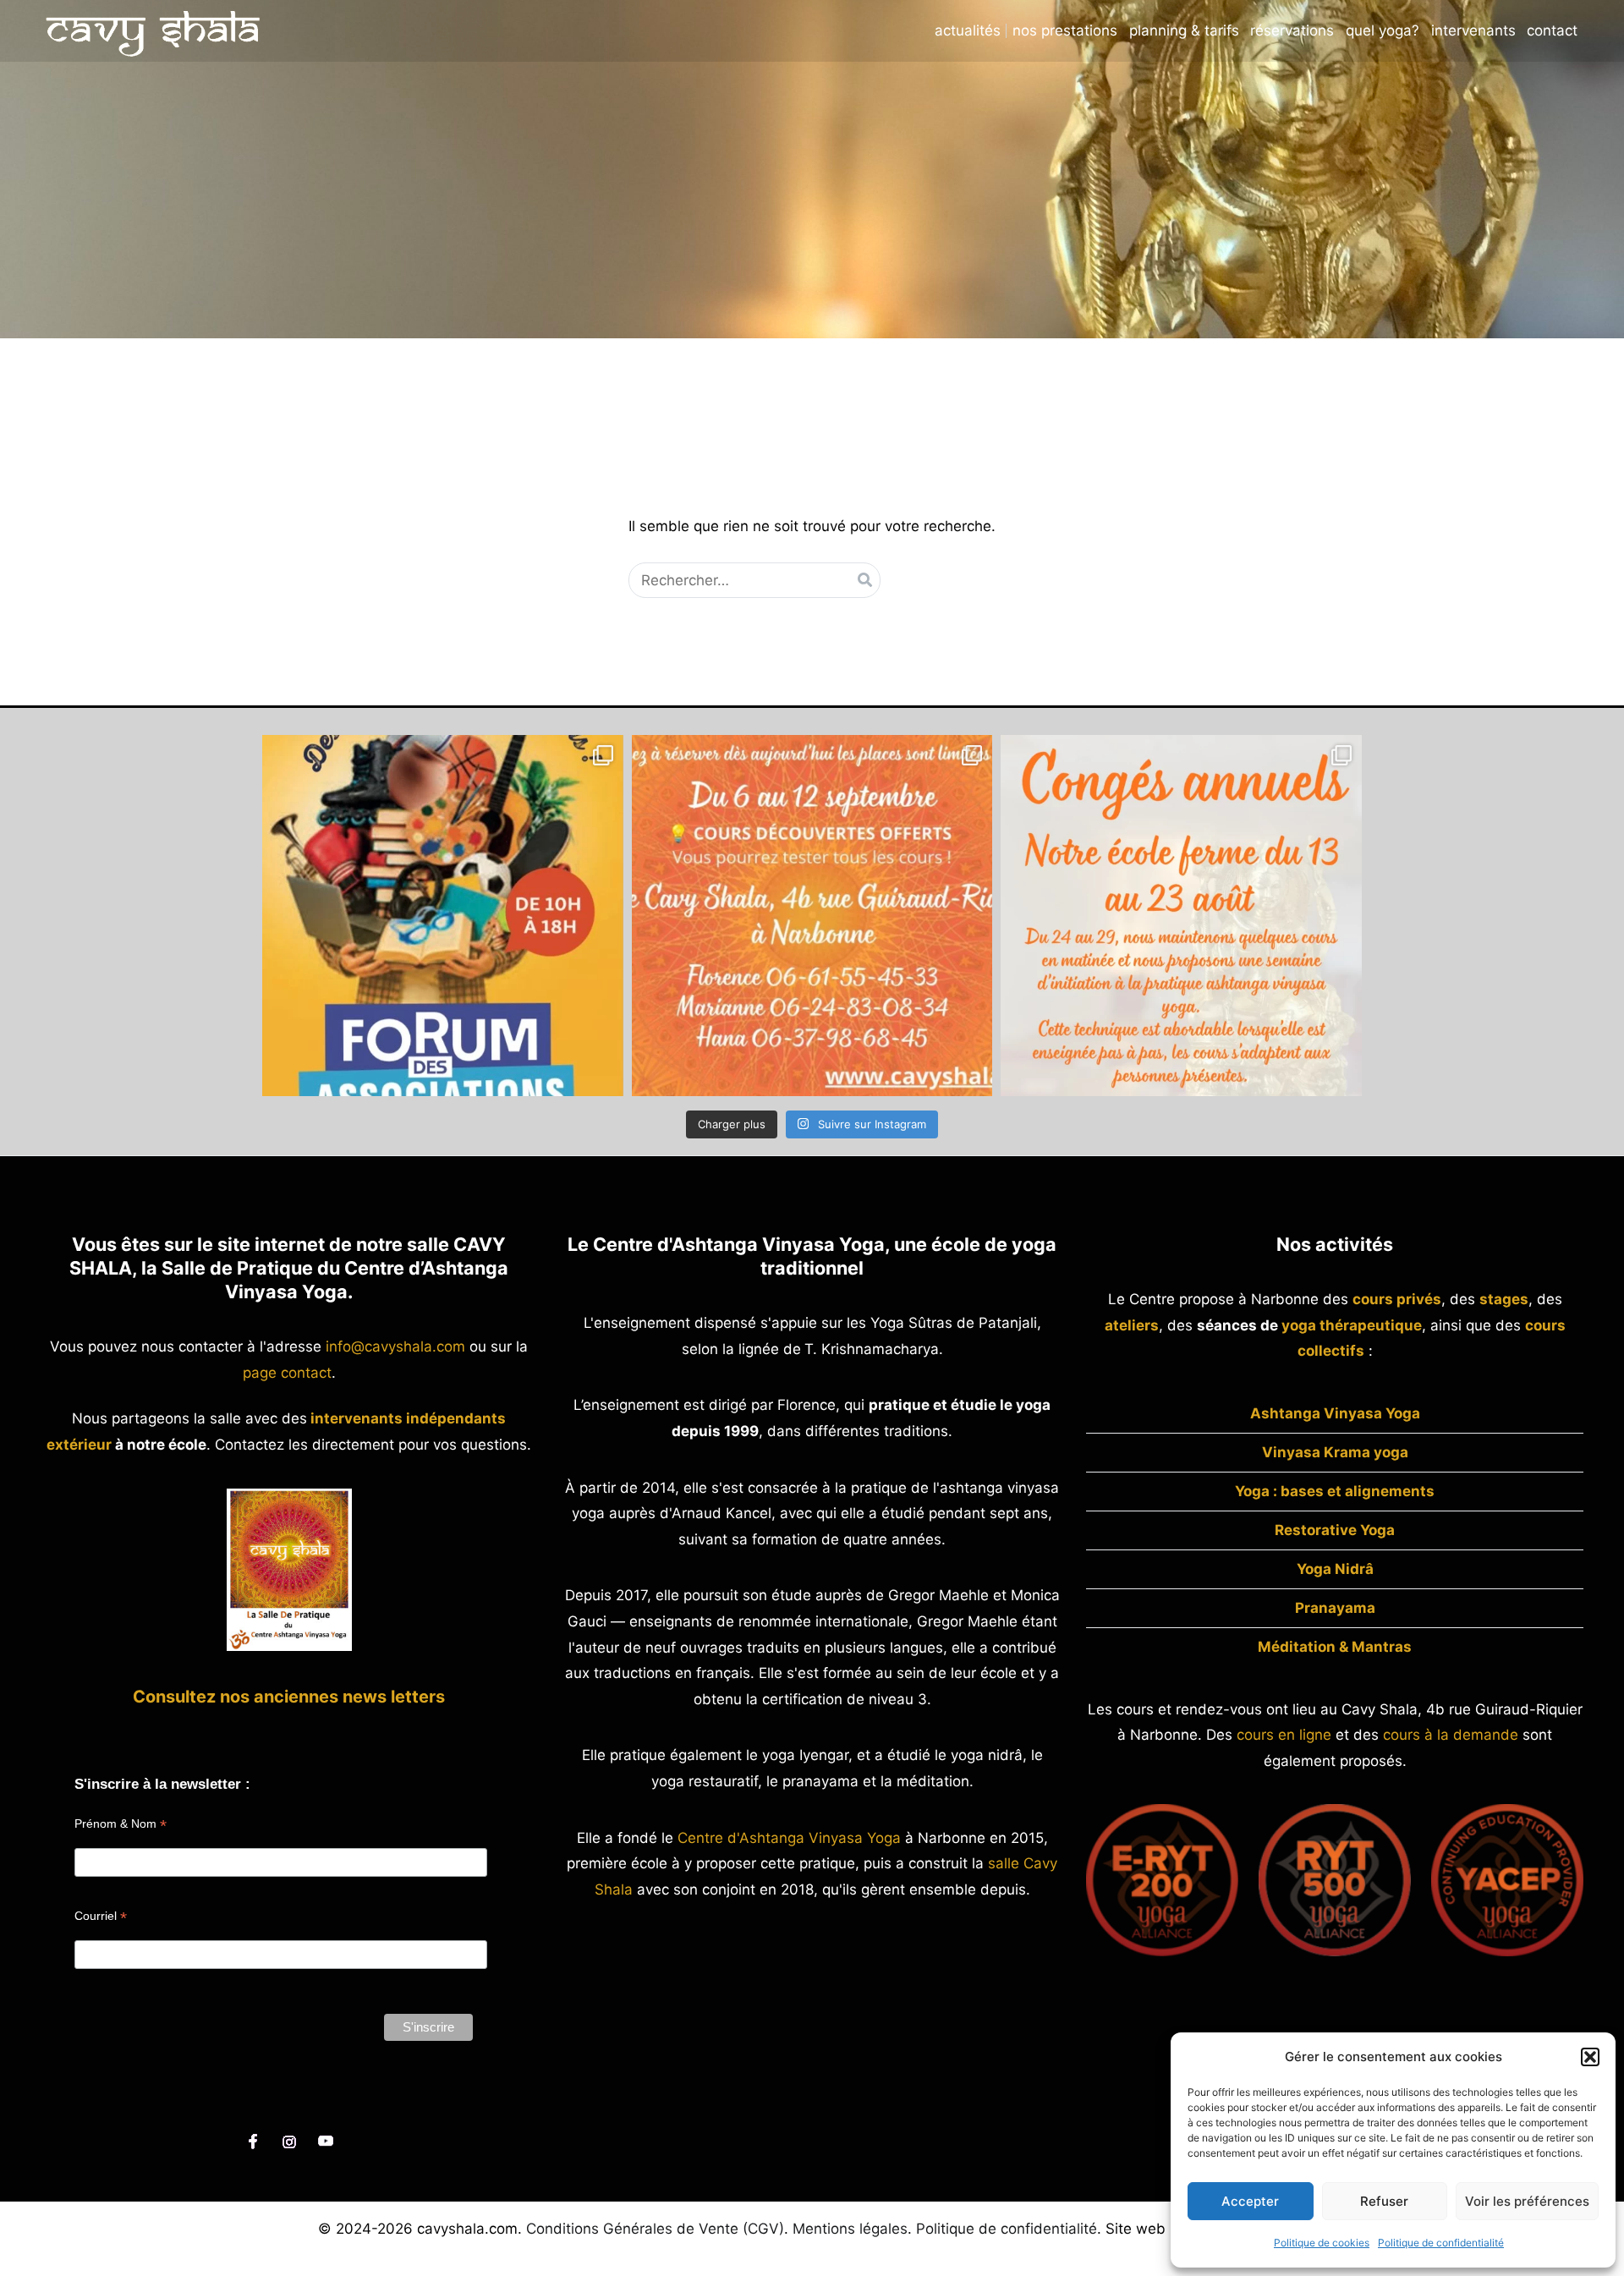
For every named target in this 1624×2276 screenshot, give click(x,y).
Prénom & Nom (121, 1824)
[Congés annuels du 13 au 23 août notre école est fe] (1181, 916)
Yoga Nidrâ (1335, 1569)
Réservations (1292, 31)
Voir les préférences (1527, 2201)
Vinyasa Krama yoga (1335, 1452)
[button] (1590, 2057)
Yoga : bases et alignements (1335, 1491)
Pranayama (1335, 1608)
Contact (1552, 31)
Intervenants (1473, 31)
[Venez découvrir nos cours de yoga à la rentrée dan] (812, 916)
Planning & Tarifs (1184, 31)
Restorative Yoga (1335, 1530)
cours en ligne (1284, 1735)
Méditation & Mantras (1335, 1647)
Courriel (101, 1916)
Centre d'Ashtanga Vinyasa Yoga (789, 1838)
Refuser (1384, 2201)
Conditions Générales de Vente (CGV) (655, 2229)
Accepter (1250, 2201)
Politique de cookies (1322, 2243)
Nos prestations (1065, 31)
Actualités (968, 31)
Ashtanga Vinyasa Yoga (1335, 1413)
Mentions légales (850, 2229)
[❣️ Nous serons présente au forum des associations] (443, 916)
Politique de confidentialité (1441, 2243)
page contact (287, 1373)
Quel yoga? (1383, 31)
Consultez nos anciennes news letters (289, 1697)
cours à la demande (1451, 1735)
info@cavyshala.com (395, 1346)
